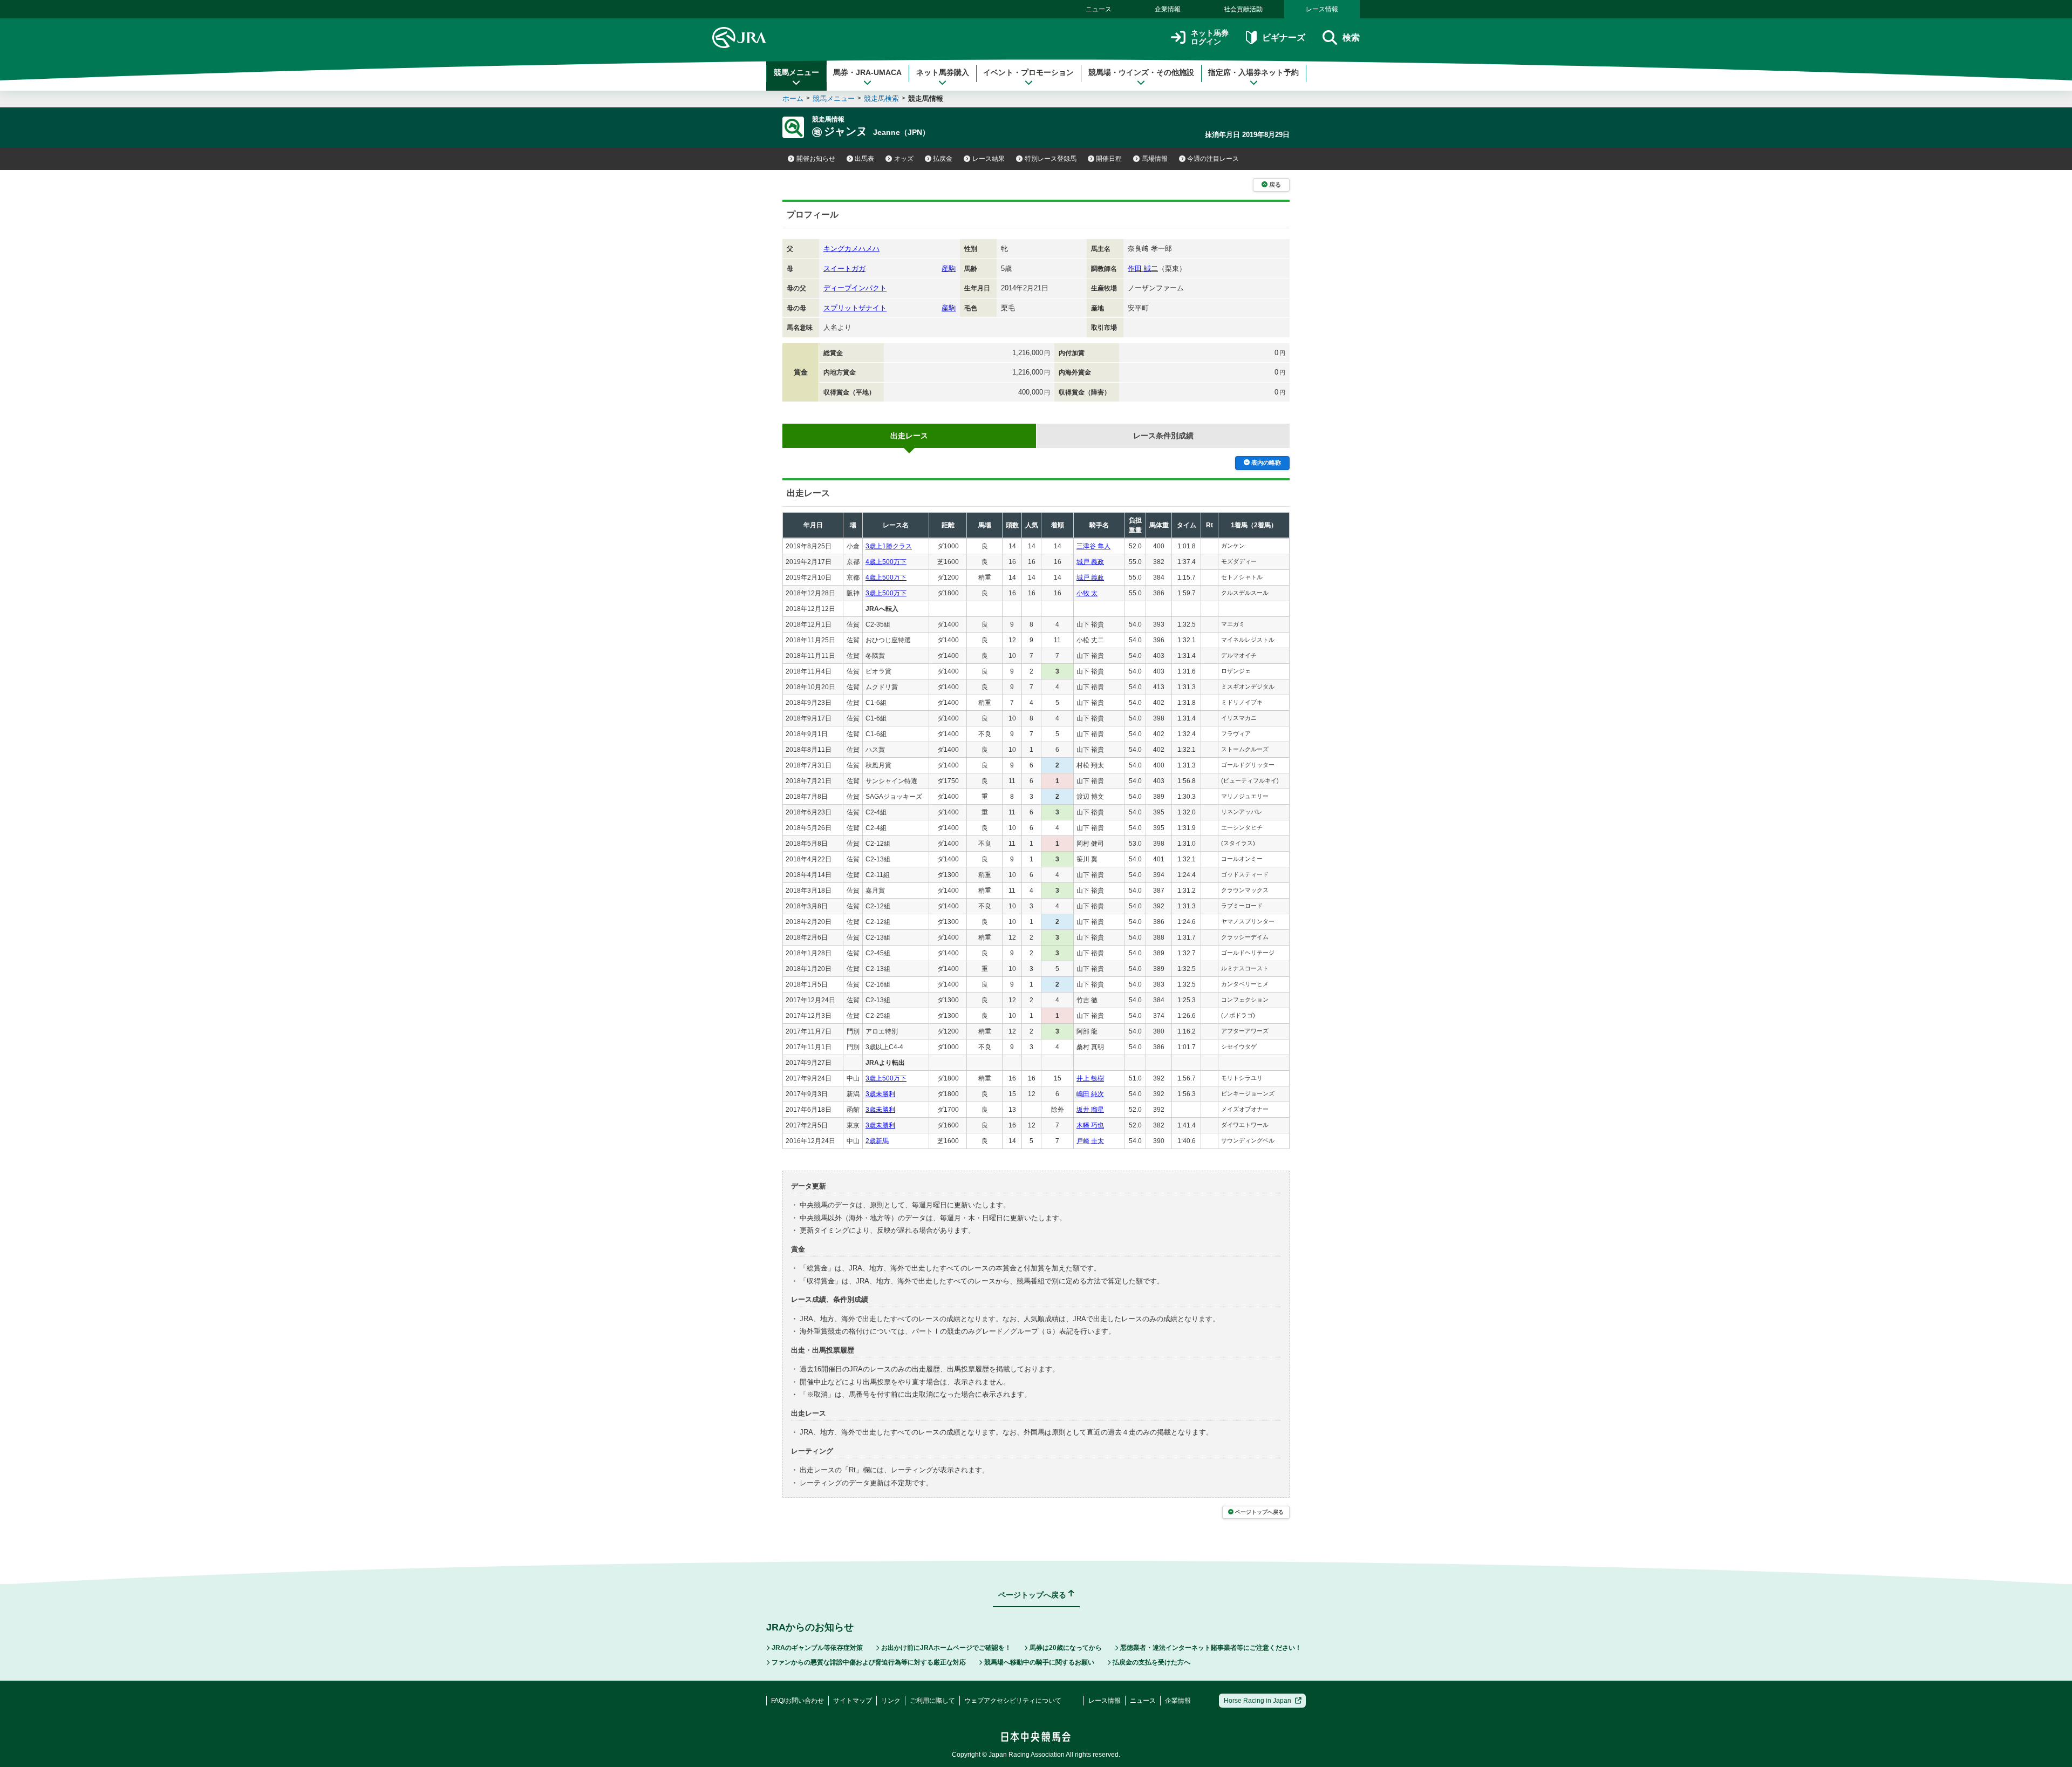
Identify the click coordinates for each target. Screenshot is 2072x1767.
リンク (891, 1701)
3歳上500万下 (886, 593)
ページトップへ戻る (1259, 1512)
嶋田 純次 (1090, 1094)
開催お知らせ (816, 159)
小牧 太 (1087, 593)
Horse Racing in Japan (1257, 1701)
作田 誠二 (1143, 269)
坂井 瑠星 (1090, 1110)
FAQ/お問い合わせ (798, 1701)
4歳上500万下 (886, 562)
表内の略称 (1266, 463)
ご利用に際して (932, 1701)
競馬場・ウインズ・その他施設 (1141, 72)
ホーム (793, 98)
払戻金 (943, 159)
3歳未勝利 (880, 1094)
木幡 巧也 (1090, 1125)
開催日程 (1109, 159)
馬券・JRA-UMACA (867, 72)
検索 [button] (1351, 38)
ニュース (1099, 9)
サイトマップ (853, 1701)
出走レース (909, 436)
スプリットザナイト (855, 308)
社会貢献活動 (1243, 9)
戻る (1275, 185)
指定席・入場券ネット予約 (1253, 72)
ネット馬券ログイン (1210, 38)
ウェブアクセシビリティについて (1013, 1701)
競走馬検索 (881, 98)
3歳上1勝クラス (889, 546)
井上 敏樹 (1090, 1078)
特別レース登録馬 (1051, 159)
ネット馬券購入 (943, 72)
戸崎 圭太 (1090, 1141)
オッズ (904, 159)
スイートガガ (844, 269)
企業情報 (1168, 9)
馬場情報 (1155, 159)
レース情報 (1322, 9)
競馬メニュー (796, 72)
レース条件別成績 (1163, 436)
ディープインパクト (855, 288)
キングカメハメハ (851, 249)
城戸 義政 (1090, 562)
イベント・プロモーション (1028, 72)
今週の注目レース (1213, 159)
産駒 (949, 269)
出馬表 (864, 159)
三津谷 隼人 (1093, 546)
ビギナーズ (1283, 38)
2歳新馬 (877, 1141)
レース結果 (989, 159)
